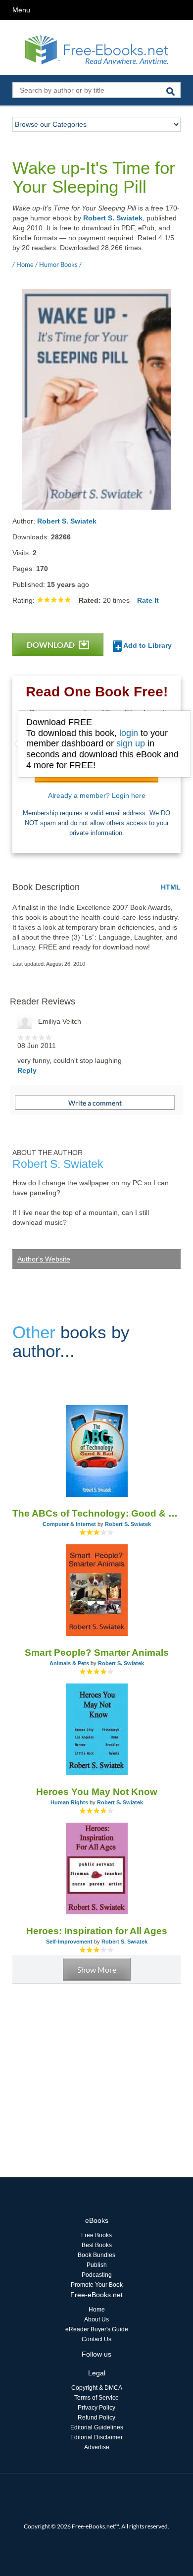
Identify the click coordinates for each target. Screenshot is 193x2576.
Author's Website (44, 1259)
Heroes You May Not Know (97, 1792)
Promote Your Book (97, 2285)
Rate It (148, 600)
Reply (27, 1070)
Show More (97, 1970)
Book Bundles (96, 2255)
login (129, 733)
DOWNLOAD (51, 645)
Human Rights (69, 1802)
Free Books (96, 2235)
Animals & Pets (69, 1663)
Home (97, 2310)
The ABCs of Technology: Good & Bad (96, 1513)
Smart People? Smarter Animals (97, 1653)
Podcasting (97, 2275)
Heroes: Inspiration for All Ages (97, 1931)
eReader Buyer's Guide (97, 2329)
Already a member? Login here (97, 795)
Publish (97, 2265)
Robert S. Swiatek (113, 218)
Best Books (97, 2245)
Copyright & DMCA (97, 2388)
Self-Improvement (69, 1942)
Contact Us (96, 2339)
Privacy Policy (96, 2408)
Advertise (97, 2447)
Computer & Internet (69, 1524)
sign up (131, 743)
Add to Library (147, 645)
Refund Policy (96, 2418)
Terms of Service (96, 2398)
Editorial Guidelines (97, 2427)
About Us (96, 2319)
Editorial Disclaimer (96, 2437)
